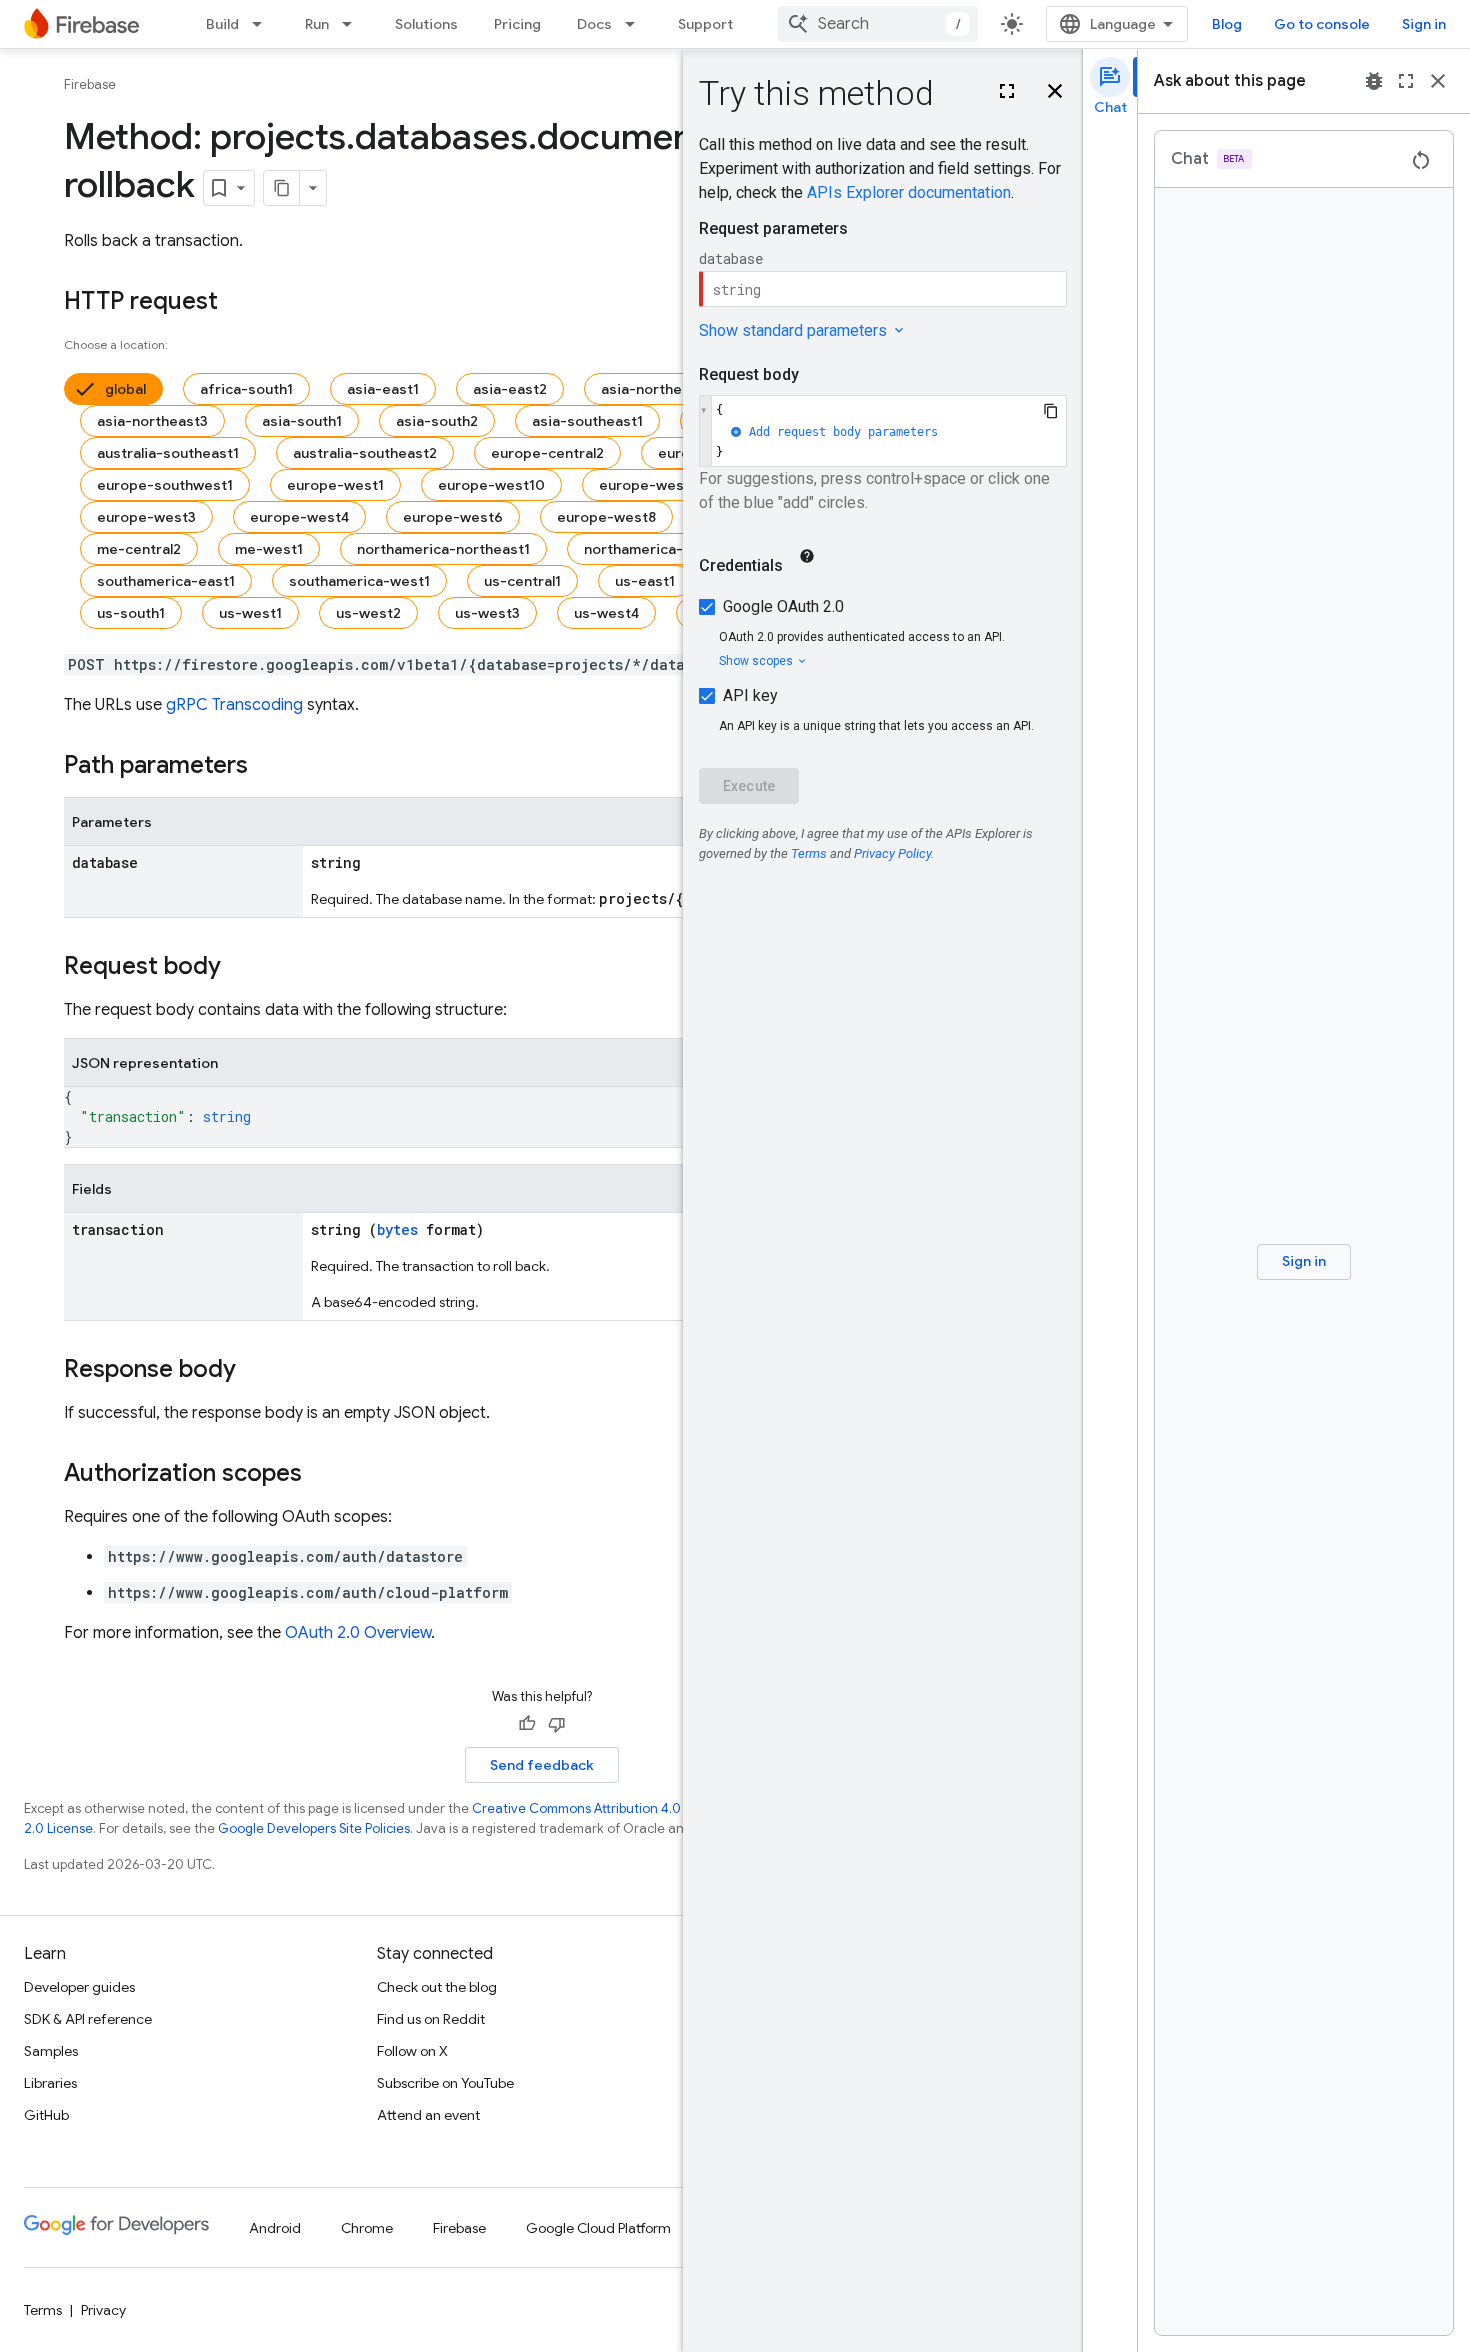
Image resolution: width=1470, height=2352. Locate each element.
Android (275, 2228)
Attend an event (428, 2115)
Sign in (1424, 24)
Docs (594, 24)
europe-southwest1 (165, 485)
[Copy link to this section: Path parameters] (268, 767)
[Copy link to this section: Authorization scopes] (322, 1475)
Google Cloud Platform (598, 2228)
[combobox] (878, 24)
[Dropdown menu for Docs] (636, 24)
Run (317, 24)
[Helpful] (527, 1724)
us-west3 (487, 613)
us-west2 (368, 613)
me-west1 (269, 549)
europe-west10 (491, 485)
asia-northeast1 (655, 389)
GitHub (46, 2115)
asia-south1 (302, 421)
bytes (397, 1229)
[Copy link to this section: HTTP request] (238, 303)
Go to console (1322, 24)
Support (705, 24)
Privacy (103, 2310)
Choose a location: (116, 344)
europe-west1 (335, 485)
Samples (51, 2051)
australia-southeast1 (168, 453)
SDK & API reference (88, 2019)
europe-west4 (299, 517)
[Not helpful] (557, 1724)
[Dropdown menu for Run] (353, 24)
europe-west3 (146, 517)
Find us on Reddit (431, 2019)
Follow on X (412, 2051)
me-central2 (139, 549)
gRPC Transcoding (234, 705)
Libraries (50, 2083)
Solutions (426, 24)
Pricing (517, 24)
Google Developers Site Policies (314, 1828)
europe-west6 (453, 517)
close (1438, 81)
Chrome (367, 2228)
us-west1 (250, 613)
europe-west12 (651, 485)
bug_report (1374, 81)
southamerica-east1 (166, 581)
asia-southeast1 (587, 421)
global (125, 389)
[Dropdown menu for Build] (263, 24)
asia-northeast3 (152, 421)
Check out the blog (437, 1987)
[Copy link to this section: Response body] (256, 1371)
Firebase (90, 84)
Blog (1227, 24)
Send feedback (542, 1765)
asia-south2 (437, 421)
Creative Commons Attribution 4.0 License (601, 1808)
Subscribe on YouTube (445, 2083)
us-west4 (606, 613)
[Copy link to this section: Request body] (241, 968)
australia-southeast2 (365, 453)
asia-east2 (510, 389)
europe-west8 (606, 517)
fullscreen (1406, 81)
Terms (43, 2310)
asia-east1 (383, 389)
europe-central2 (547, 453)
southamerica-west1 (359, 581)
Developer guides (79, 1987)
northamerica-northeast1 (443, 549)
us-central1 (522, 581)
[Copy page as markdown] (282, 188)
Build (222, 24)
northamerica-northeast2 (671, 549)
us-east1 (645, 581)
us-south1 (131, 613)
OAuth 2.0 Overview (358, 1633)
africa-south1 (246, 389)
